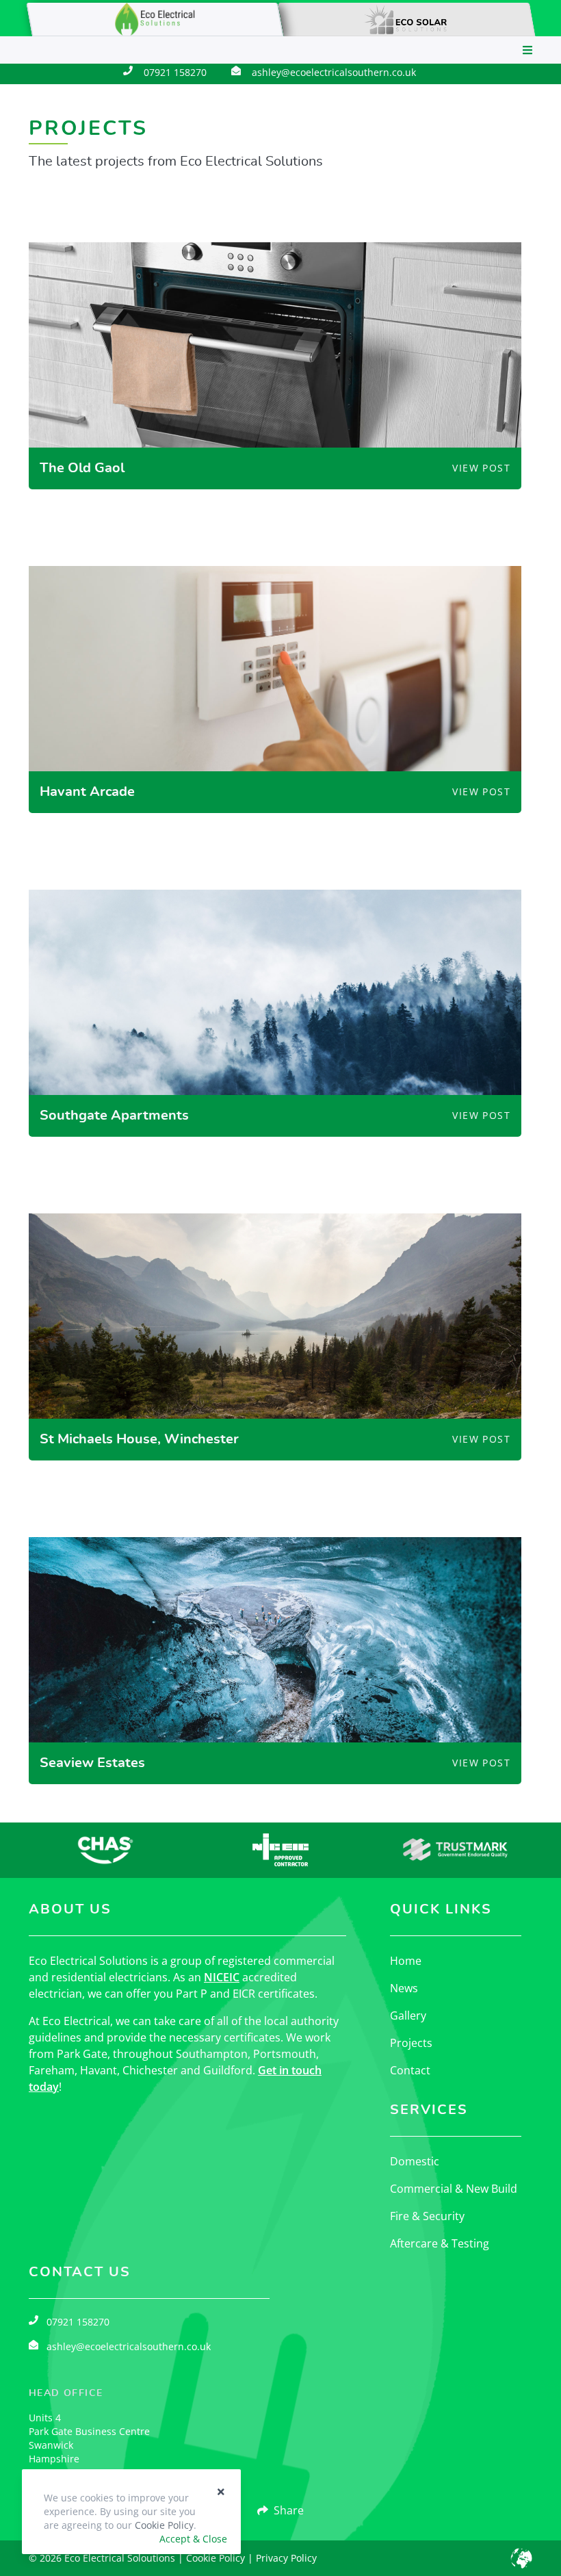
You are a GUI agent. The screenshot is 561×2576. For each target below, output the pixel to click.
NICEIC (222, 1977)
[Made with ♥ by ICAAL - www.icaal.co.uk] (521, 2558)
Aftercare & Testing (440, 2243)
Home (406, 1961)
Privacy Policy (286, 2558)
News (404, 1988)
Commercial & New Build (454, 2189)
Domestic (415, 2161)
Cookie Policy (216, 2558)
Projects (411, 2043)
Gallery (408, 2015)
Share (289, 2510)
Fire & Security (427, 2216)
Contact (410, 2070)
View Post (481, 468)
